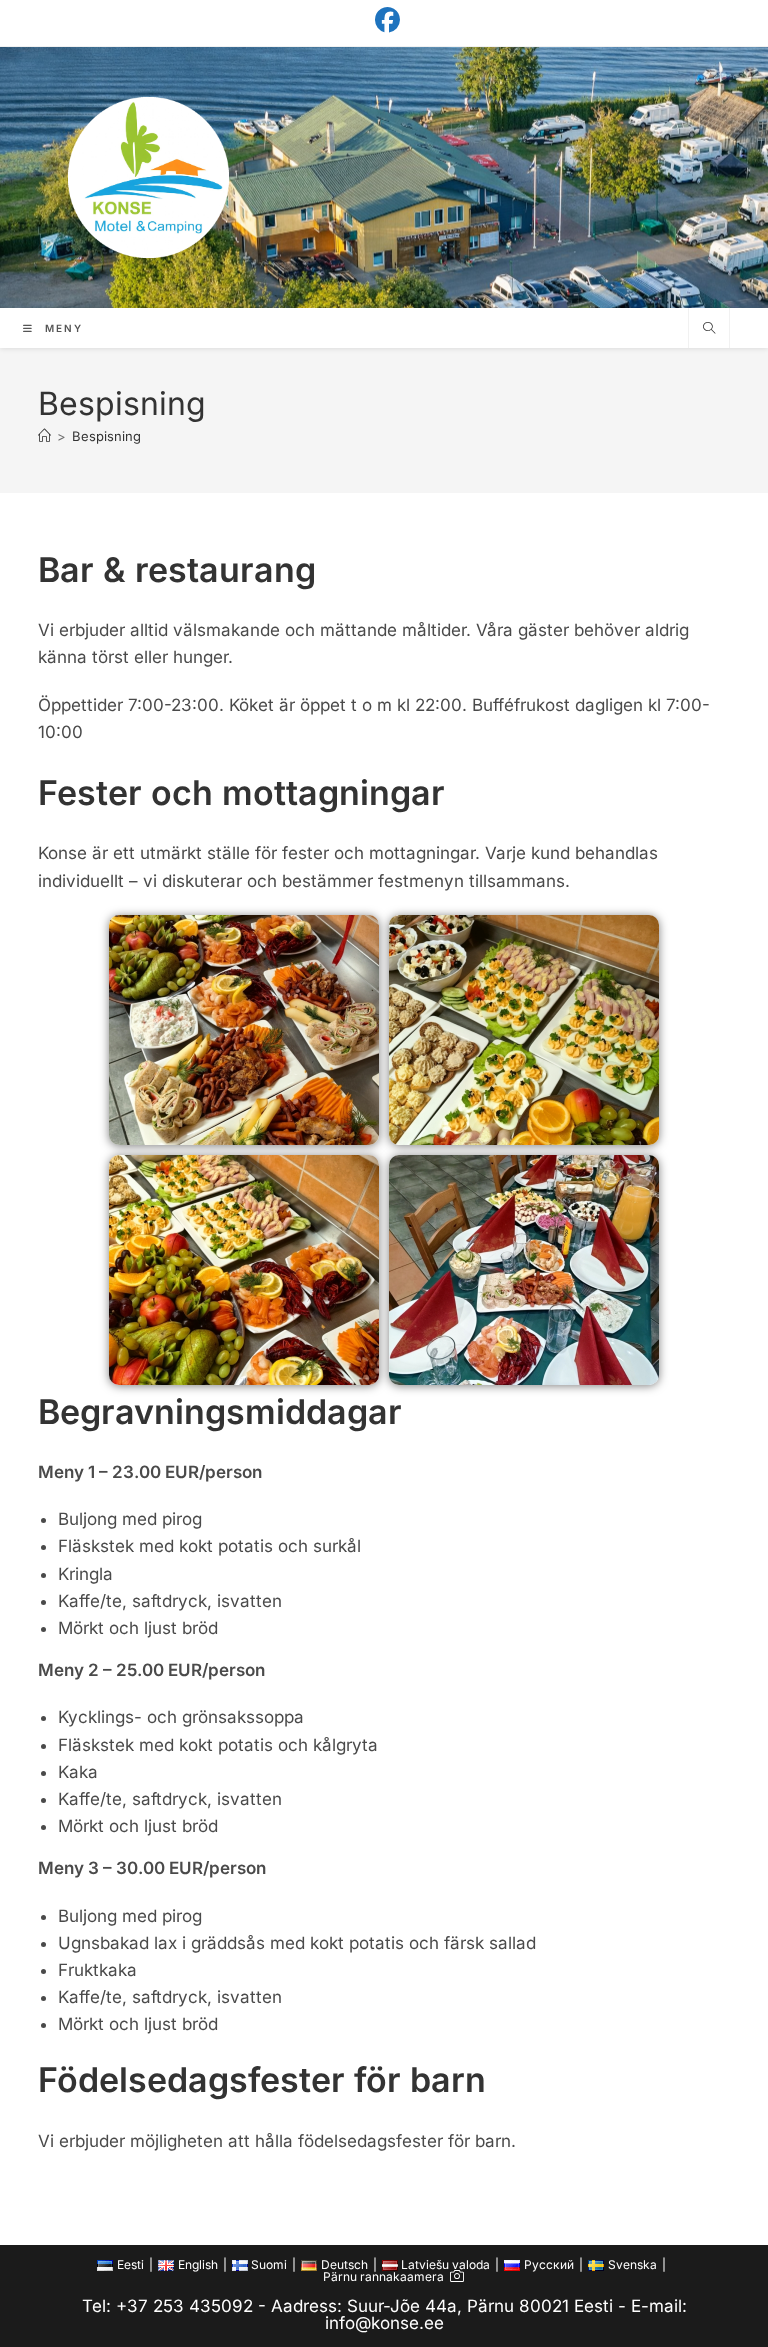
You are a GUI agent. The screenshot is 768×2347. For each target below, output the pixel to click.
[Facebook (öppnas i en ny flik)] (384, 20)
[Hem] (44, 436)
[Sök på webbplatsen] (709, 328)
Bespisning (106, 436)
